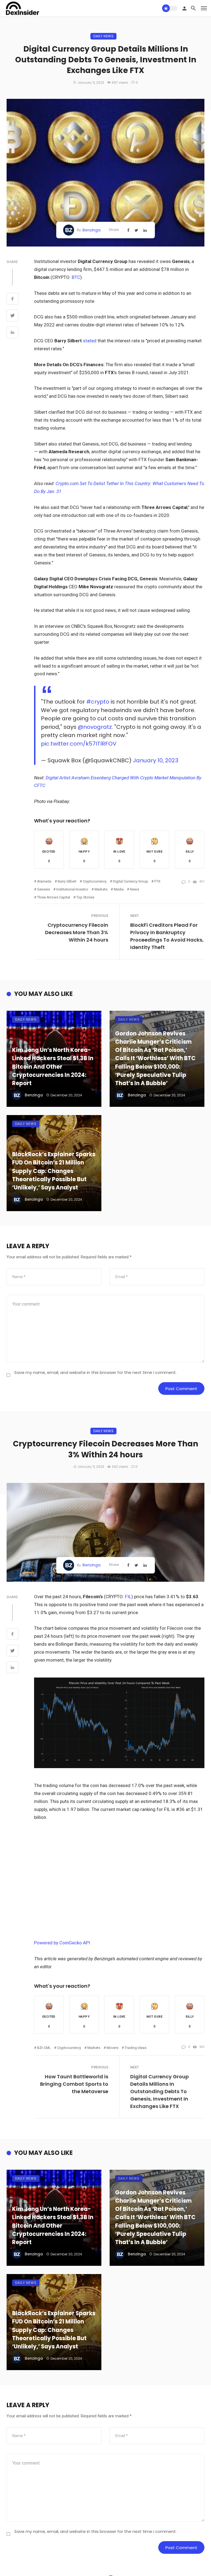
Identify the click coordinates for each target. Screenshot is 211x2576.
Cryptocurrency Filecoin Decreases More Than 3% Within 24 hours (77, 932)
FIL (128, 1597)
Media (119, 889)
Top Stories (85, 897)
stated (90, 341)
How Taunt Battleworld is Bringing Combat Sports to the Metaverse (74, 2084)
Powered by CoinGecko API (62, 1943)
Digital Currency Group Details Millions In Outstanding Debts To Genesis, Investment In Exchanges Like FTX (159, 2091)
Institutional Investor (72, 889)
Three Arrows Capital (54, 897)
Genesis (44, 889)
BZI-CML (44, 2048)
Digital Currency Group (131, 881)
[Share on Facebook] (13, 299)
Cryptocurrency (95, 881)
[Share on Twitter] (13, 316)
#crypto (98, 702)
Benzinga (91, 230)
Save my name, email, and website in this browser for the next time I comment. (95, 1372)
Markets (101, 889)
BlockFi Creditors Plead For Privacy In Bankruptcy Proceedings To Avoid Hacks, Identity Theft (167, 936)
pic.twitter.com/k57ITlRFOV (79, 744)
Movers (113, 2048)
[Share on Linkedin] (13, 333)
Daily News (103, 36)
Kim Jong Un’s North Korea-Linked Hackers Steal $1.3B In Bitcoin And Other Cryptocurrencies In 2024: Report (53, 1067)
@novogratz (95, 727)
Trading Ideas (136, 2048)
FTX (157, 881)
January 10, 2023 (156, 760)
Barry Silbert (67, 881)
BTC (76, 277)
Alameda (44, 881)
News (134, 889)
